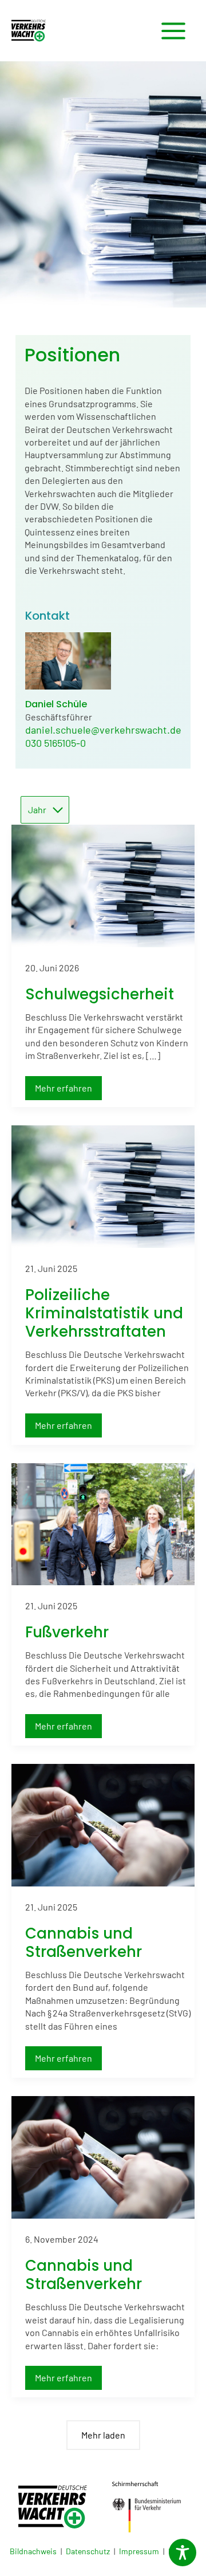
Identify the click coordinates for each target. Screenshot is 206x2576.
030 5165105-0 (56, 743)
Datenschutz (88, 2551)
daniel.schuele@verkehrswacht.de (103, 730)
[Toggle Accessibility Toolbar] (183, 2553)
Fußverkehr (67, 1632)
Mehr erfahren (68, 1088)
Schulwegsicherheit (100, 994)
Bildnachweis (33, 2551)
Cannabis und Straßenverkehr (84, 1943)
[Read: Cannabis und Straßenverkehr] (103, 1824)
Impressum (139, 2551)
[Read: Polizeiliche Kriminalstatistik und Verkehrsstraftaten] (103, 1185)
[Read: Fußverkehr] (103, 1523)
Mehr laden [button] (103, 2435)
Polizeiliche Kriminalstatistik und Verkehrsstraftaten (104, 1313)
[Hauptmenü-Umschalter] (173, 31)
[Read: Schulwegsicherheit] (103, 885)
